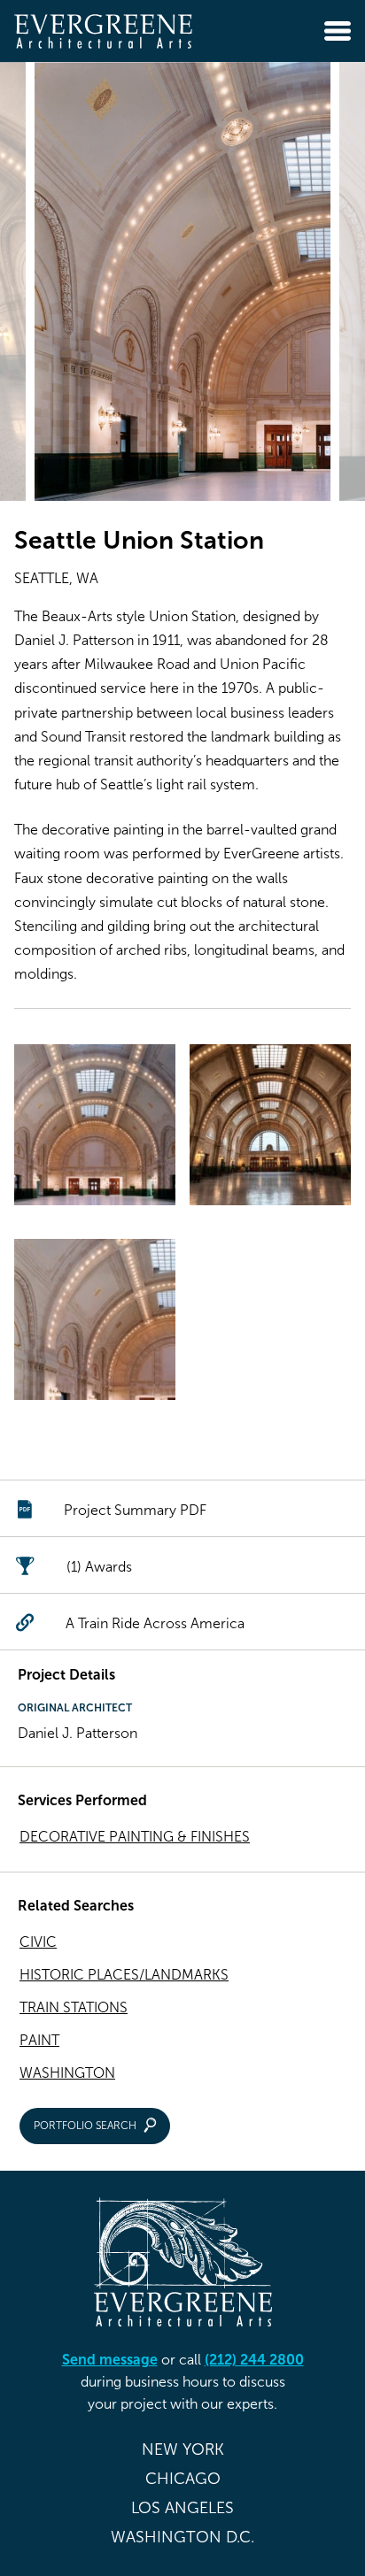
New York (183, 2449)
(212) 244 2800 (254, 2360)
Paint (39, 2040)
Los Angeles (182, 2508)
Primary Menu (338, 31)
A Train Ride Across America (155, 1623)
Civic (38, 1942)
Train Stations (74, 2007)
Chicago (183, 2479)
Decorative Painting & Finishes (135, 1837)
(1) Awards (99, 1567)
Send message (110, 2360)
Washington (67, 2073)
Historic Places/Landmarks (124, 1975)
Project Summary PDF (135, 1510)
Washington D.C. (182, 2537)
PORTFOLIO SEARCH (85, 2126)
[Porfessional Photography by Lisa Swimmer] (95, 1128)
